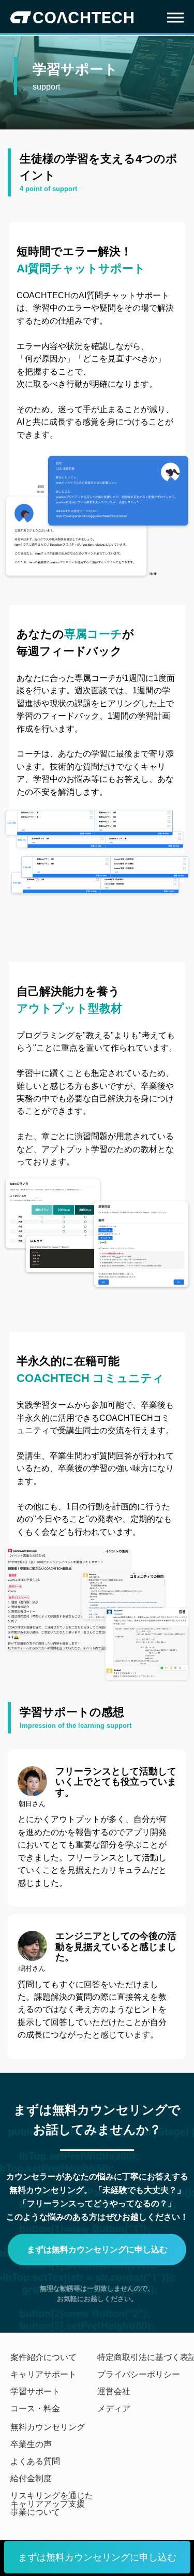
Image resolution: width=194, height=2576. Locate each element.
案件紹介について (43, 2357)
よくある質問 (35, 2462)
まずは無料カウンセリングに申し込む (97, 2557)
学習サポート (35, 2392)
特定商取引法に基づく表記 (141, 2357)
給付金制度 (31, 2479)
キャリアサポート (43, 2375)
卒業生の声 (31, 2444)
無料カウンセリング (48, 2427)
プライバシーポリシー (139, 2375)
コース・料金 (35, 2409)
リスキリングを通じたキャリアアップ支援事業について (52, 2504)
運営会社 (114, 2392)
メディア (114, 2409)
